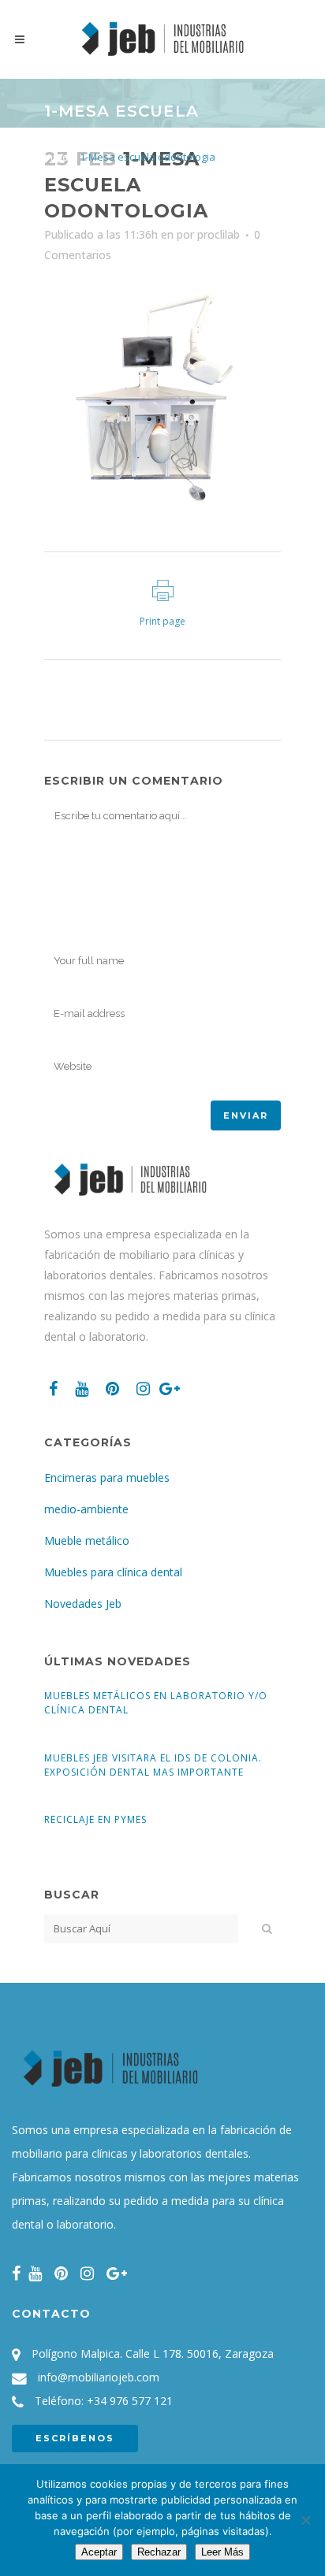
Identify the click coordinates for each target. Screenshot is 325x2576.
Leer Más (222, 2552)
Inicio (56, 157)
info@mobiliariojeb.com (99, 2377)
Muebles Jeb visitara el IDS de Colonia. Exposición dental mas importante (153, 1765)
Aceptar (99, 2552)
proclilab (219, 234)
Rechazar (159, 2552)
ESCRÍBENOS (75, 2438)
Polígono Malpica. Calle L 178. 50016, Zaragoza (153, 2353)
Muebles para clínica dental (113, 1572)
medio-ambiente (86, 1509)
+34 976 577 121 (130, 2401)
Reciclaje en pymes (95, 1819)
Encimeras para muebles (107, 1477)
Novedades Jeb (83, 1604)
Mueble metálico (87, 1540)
